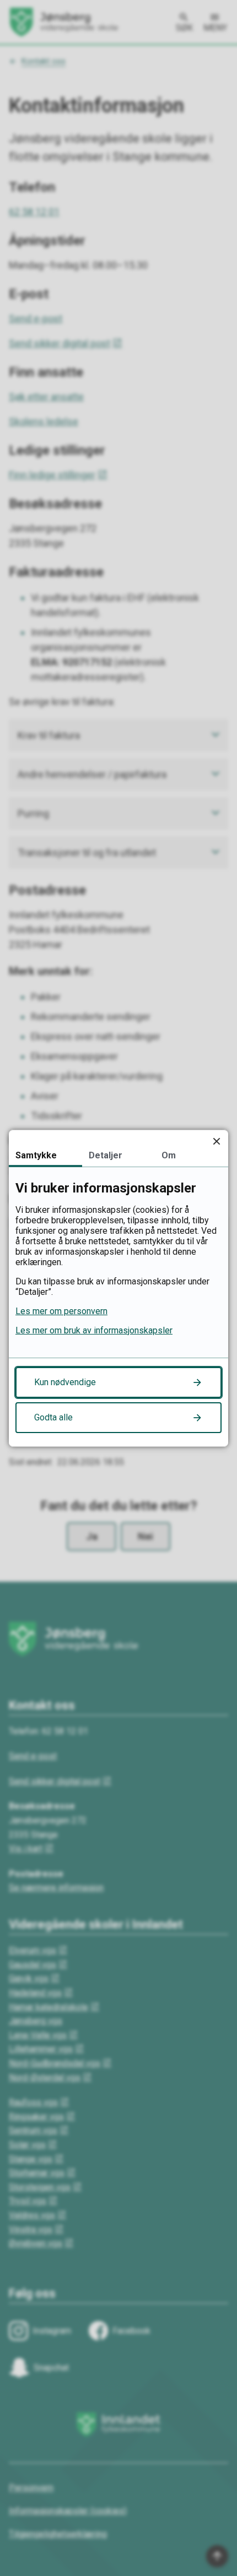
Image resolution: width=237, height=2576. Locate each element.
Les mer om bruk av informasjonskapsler (94, 1330)
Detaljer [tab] (106, 1155)
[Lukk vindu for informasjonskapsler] (216, 1142)
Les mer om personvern (61, 1311)
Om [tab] (169, 1155)
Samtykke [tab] (36, 1155)
